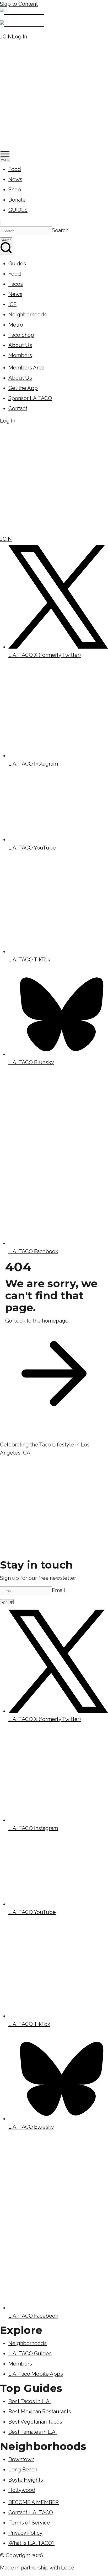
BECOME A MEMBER (34, 2502)
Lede (67, 2568)
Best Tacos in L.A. (29, 2401)
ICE (12, 304)
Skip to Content (19, 4)
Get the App (23, 388)
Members (20, 355)
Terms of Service (29, 2523)
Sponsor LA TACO (30, 398)
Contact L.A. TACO (31, 2512)
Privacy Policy (25, 2533)
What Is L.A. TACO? (31, 2543)
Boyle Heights (26, 2480)
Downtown (21, 2459)
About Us (20, 345)
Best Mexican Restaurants (40, 2412)
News (15, 179)
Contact (18, 408)
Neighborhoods (28, 315)
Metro (16, 325)
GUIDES (18, 210)
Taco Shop (21, 335)
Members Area (26, 368)
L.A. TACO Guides (30, 2353)
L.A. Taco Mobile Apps (36, 2374)
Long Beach (23, 2470)
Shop (15, 190)
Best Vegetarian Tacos (35, 2422)
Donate (17, 200)
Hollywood (22, 2490)
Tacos (16, 284)
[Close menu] (1, 223)
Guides (17, 264)
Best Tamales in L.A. (33, 2432)
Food (15, 169)
